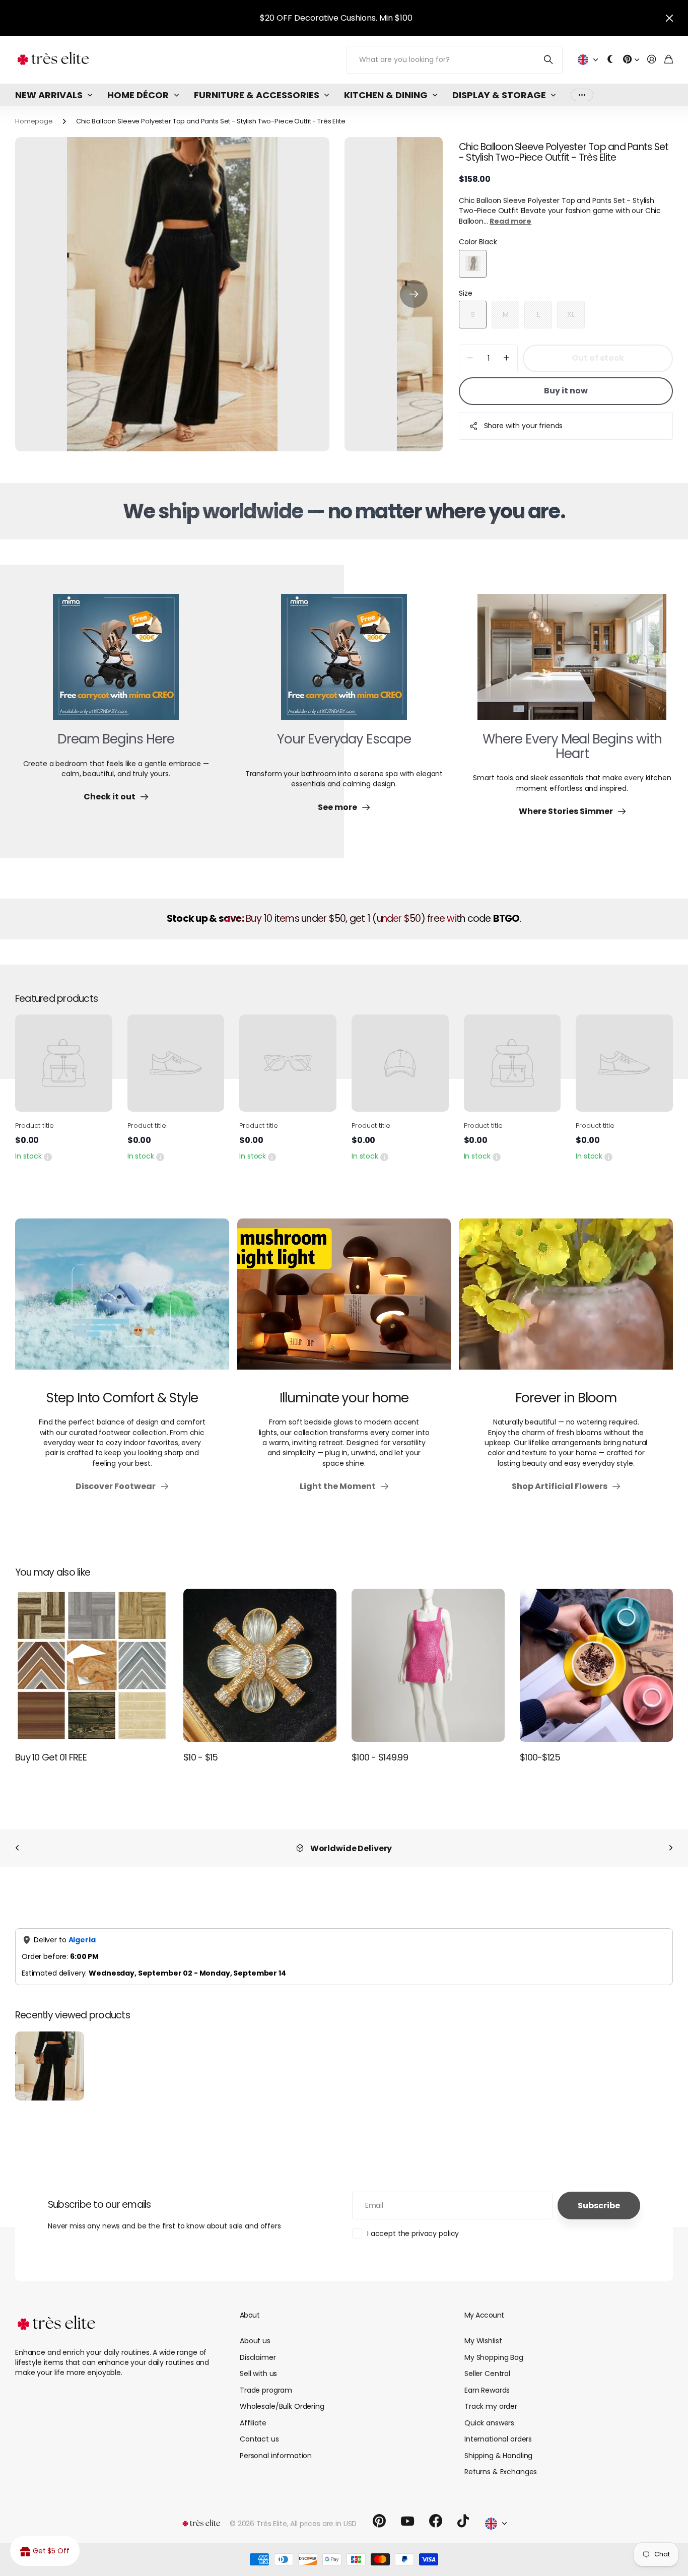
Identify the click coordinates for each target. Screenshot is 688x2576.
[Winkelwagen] (669, 60)
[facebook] (436, 2511)
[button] (414, 294)
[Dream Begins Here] (116, 663)
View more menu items (582, 95)
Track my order (491, 2396)
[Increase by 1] (506, 358)
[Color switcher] (610, 60)
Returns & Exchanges (501, 2461)
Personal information (276, 2445)
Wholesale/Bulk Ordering (282, 2396)
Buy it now (566, 391)
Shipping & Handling (498, 2445)
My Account (484, 2304)
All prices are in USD (323, 2513)
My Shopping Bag (494, 2347)
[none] (17, 1848)
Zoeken (549, 60)
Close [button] (669, 18)
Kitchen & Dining (386, 95)
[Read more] (631, 60)
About (250, 2304)
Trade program (266, 2380)
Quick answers (489, 2412)
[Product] (64, 1063)
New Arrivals (49, 95)
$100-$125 (540, 1757)
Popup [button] (48, 1156)
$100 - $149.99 (380, 1757)
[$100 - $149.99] (428, 1665)
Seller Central (487, 2363)
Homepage (34, 121)
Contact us (259, 2428)
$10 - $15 (201, 1757)
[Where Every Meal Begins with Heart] (572, 663)
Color (478, 242)
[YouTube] (407, 2511)
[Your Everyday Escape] (344, 663)
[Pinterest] (379, 2511)
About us (255, 2330)
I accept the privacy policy (413, 2223)
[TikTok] (463, 2511)
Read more (510, 221)
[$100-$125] (596, 1665)
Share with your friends (524, 426)
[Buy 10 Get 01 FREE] (92, 1665)
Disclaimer (258, 2347)
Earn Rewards (487, 2380)
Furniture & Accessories (257, 95)
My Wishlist (483, 2330)
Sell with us (258, 2363)
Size (465, 293)
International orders (498, 2428)
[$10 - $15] (260, 1665)
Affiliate (253, 2412)
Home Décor (138, 95)
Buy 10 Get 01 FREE (51, 1757)
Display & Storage (499, 95)
